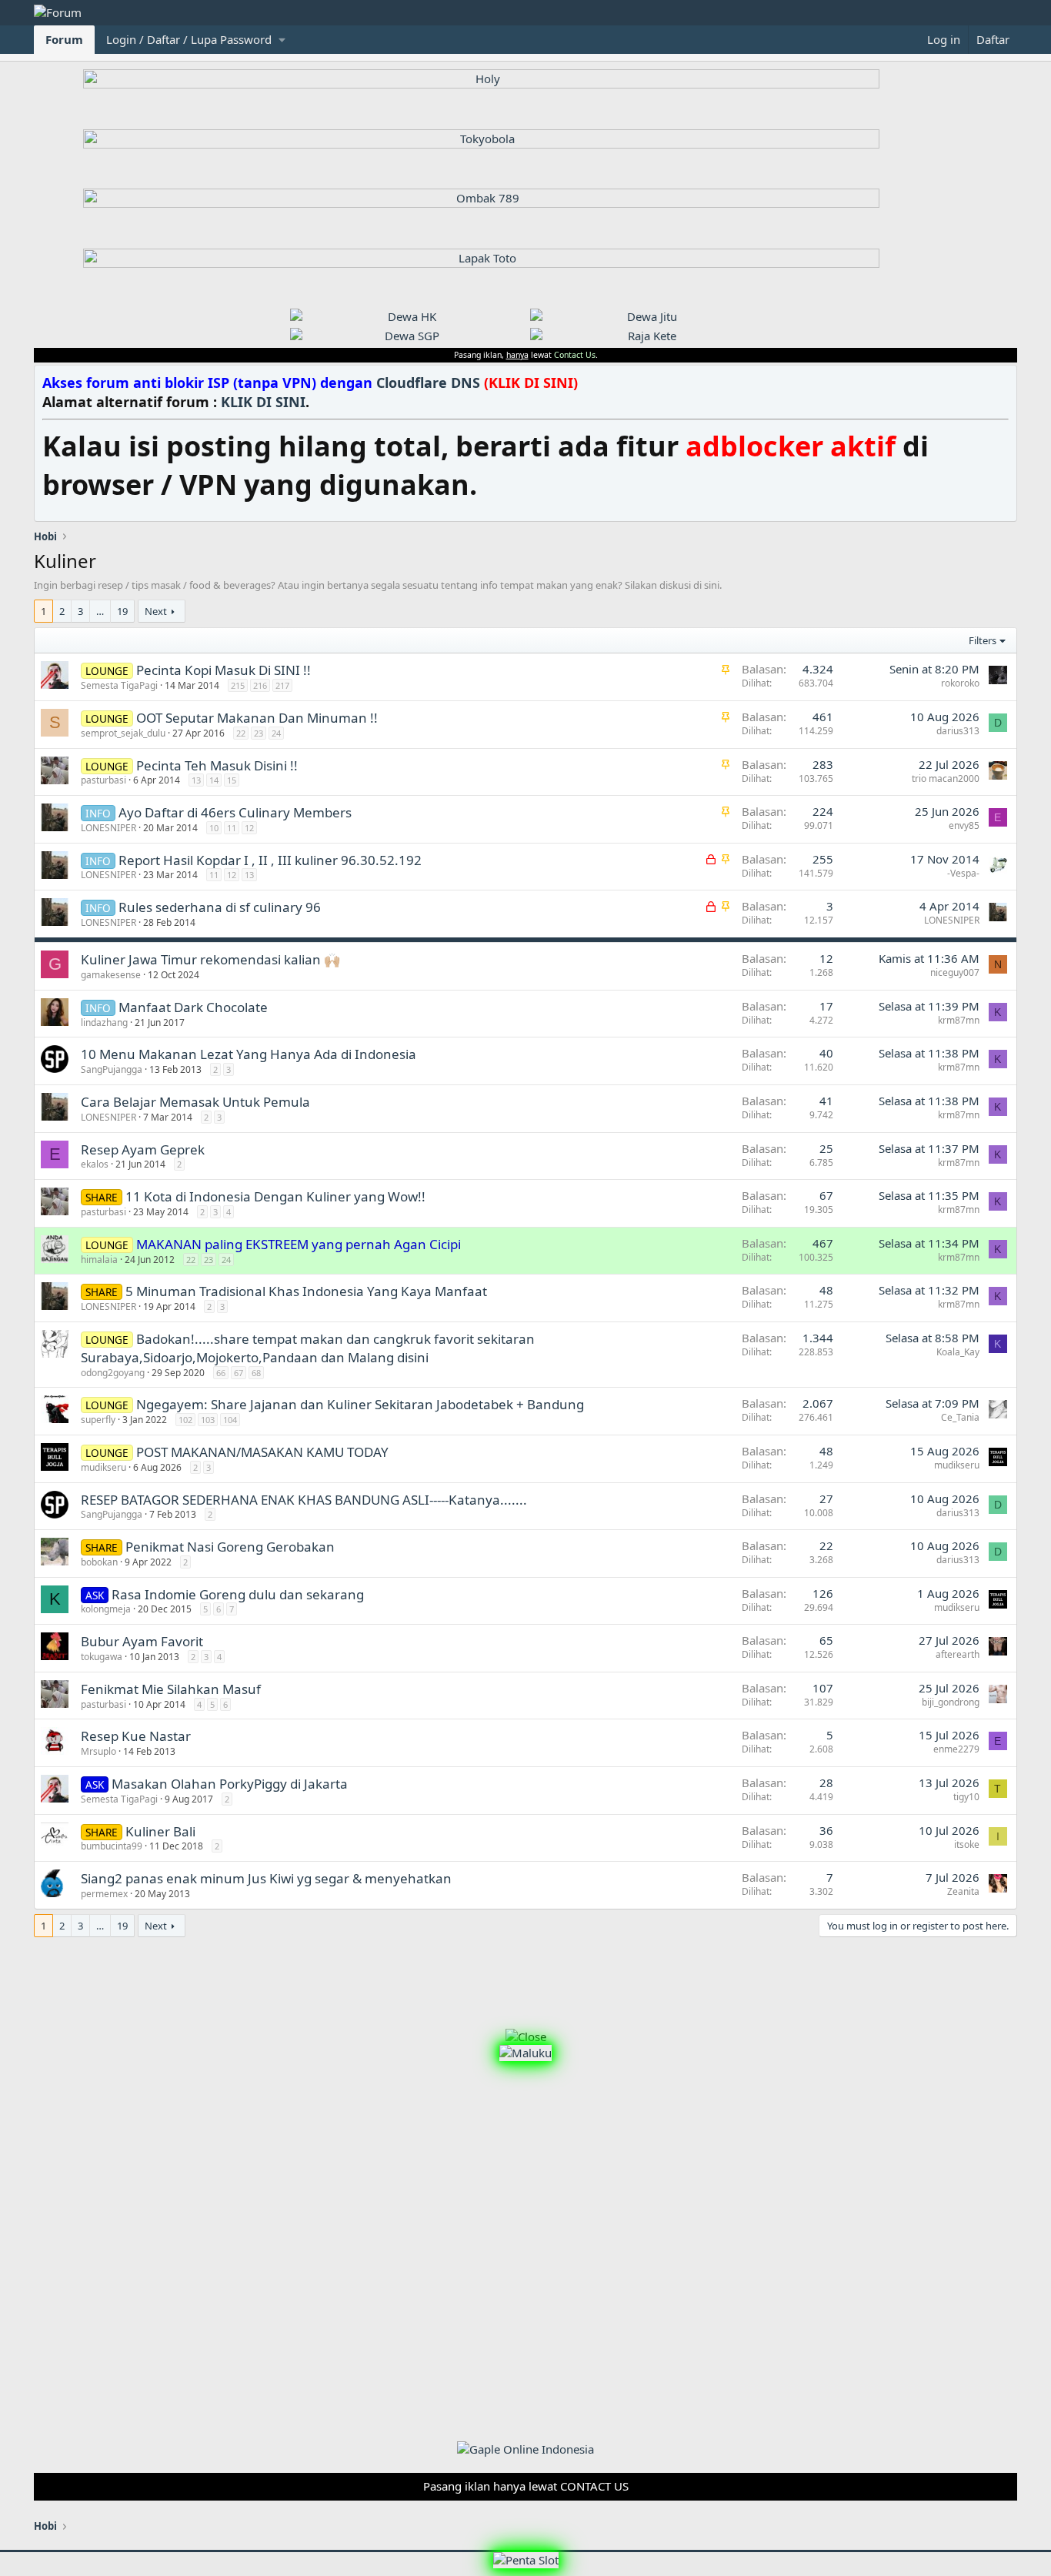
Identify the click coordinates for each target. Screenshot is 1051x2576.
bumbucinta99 (112, 1846)
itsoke (967, 1844)
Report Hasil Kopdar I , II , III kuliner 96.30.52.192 (270, 860)
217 (282, 685)
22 (241, 733)
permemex (104, 1894)
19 (122, 611)
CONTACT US (594, 2486)
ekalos (95, 1164)
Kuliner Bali (160, 1831)
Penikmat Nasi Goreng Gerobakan (230, 1547)
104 (230, 1420)
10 (214, 828)
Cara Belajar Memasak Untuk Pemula (195, 1102)
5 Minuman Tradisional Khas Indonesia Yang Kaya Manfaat (306, 1291)
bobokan (99, 1562)
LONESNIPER (108, 828)
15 (232, 780)
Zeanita (963, 1891)
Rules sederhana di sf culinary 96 (220, 907)
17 (826, 1006)
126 (823, 1593)
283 (823, 764)
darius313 (958, 731)
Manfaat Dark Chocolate (193, 1007)
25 (826, 1148)
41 (826, 1101)
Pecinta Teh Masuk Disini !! (217, 765)
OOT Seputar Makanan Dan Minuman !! (257, 718)
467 (823, 1243)
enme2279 (956, 1749)
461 (823, 717)
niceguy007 (955, 972)
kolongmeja (106, 1609)
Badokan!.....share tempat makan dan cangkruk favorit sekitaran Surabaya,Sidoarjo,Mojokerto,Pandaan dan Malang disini (308, 1348)
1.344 (818, 1338)
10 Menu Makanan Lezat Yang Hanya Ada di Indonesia (249, 1054)
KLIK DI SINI (263, 402)
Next (156, 611)
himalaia (99, 1260)
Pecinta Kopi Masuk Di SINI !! (224, 670)
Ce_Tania (960, 1417)
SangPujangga (112, 1069)
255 (823, 859)
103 (208, 1420)
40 (826, 1053)
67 (826, 1195)
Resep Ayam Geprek (143, 1149)
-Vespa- (963, 873)
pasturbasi (103, 780)
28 (826, 1782)
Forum (64, 39)
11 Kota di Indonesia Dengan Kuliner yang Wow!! (275, 1196)
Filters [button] (983, 640)
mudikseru (103, 1467)
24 (276, 733)
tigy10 (966, 1797)
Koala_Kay (958, 1352)
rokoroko (960, 683)
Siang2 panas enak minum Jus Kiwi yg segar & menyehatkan (266, 1878)
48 (826, 1290)
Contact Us (575, 355)
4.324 (818, 669)
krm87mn (959, 1020)
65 (826, 1640)
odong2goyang (113, 1373)
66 (221, 1373)
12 (249, 828)
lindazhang (104, 1022)
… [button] (100, 611)
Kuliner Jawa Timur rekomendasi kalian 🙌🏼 (210, 959)
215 (238, 685)
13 (196, 780)
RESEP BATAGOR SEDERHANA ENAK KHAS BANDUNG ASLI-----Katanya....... (304, 1500)
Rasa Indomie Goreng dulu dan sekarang (238, 1594)
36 (826, 1830)
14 (214, 780)
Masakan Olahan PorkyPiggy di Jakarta (230, 1784)
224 (823, 811)
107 (823, 1688)
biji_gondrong (951, 1702)
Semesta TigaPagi (119, 685)
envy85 (964, 825)
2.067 (818, 1403)
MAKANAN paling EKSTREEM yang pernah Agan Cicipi (299, 1244)
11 (232, 828)
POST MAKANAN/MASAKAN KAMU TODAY (262, 1452)
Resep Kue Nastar (136, 1736)
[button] (195, 40)
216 (260, 685)
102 (185, 1420)
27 (826, 1498)
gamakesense (111, 975)
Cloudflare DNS (477, 383)
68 (256, 1373)
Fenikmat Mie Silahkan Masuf (171, 1689)
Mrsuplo (98, 1751)
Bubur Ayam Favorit (142, 1641)
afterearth (958, 1654)
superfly (98, 1420)
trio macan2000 (946, 778)
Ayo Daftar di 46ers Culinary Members (235, 812)
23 (259, 733)
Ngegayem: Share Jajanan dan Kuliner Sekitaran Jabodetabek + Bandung (360, 1404)
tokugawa (102, 1657)
